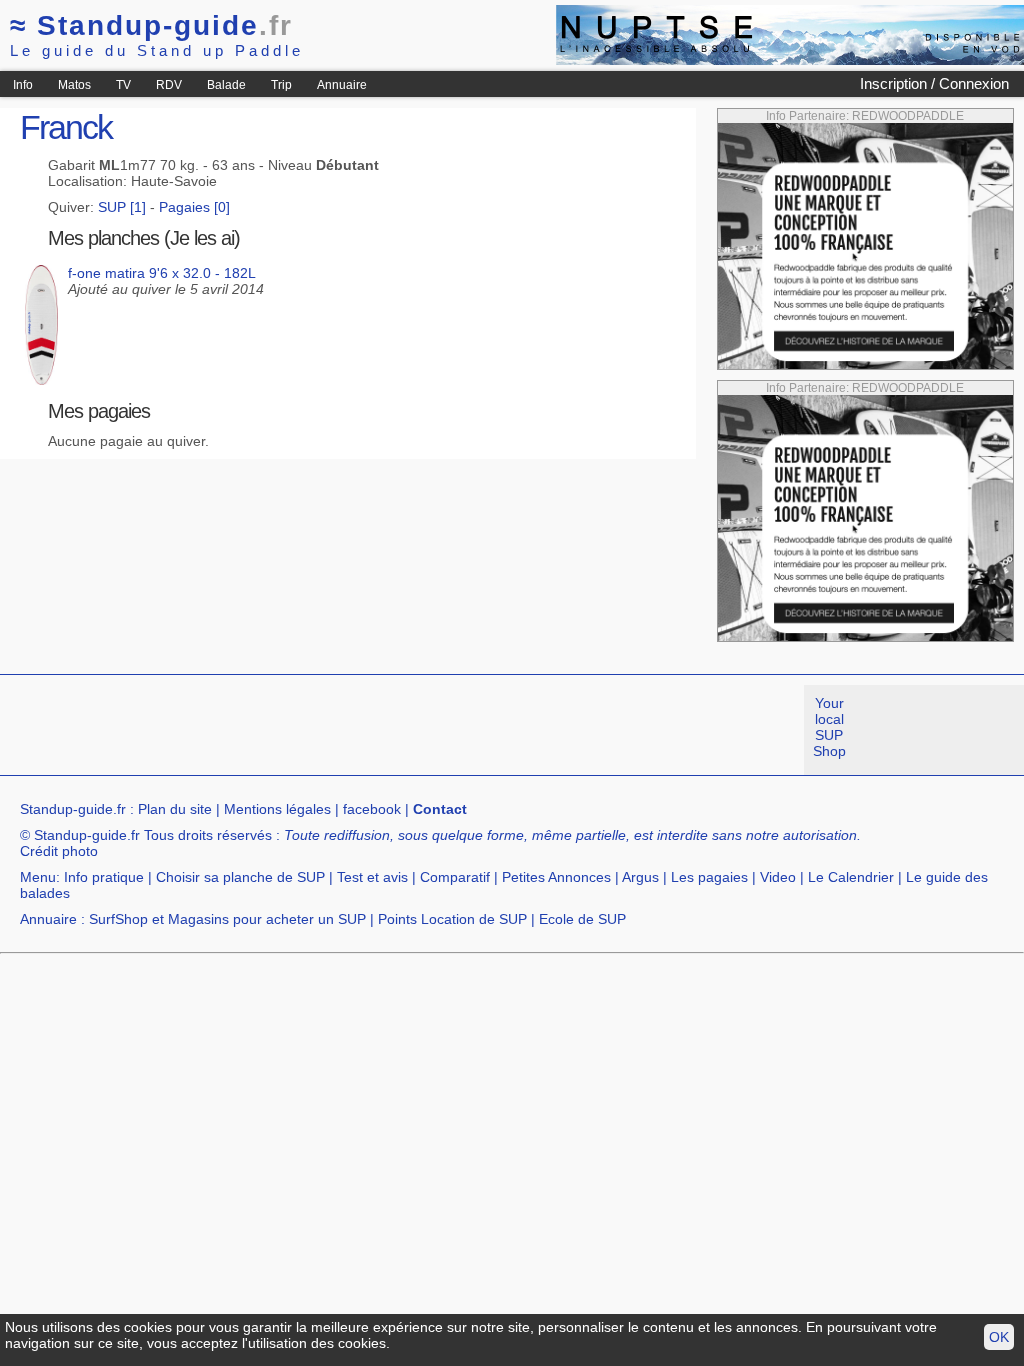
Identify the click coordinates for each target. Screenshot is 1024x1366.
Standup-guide (151, 25)
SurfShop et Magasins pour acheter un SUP (227, 919)
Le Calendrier (851, 877)
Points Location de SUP (452, 919)
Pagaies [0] (194, 207)
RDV (169, 85)
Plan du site (175, 809)
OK (999, 1337)
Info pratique (104, 877)
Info (23, 85)
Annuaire (342, 85)
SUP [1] (122, 207)
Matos (74, 85)
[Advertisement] (364, 730)
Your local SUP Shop (829, 727)
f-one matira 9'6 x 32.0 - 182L (162, 273)
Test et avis (372, 877)
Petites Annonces (556, 877)
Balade (226, 85)
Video (778, 877)
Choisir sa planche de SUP (240, 877)
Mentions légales (277, 809)
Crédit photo (59, 851)
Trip (281, 85)
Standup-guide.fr (73, 809)
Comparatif (455, 877)
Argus (640, 877)
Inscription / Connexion (934, 83)
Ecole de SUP (582, 919)
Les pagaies (709, 877)
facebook (372, 809)
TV (123, 85)
